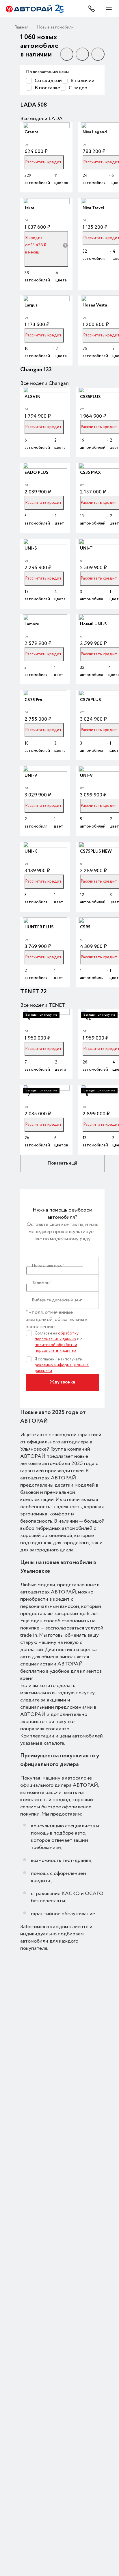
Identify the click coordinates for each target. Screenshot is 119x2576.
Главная (21, 27)
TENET (30, 992)
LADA (29, 105)
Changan (32, 370)
